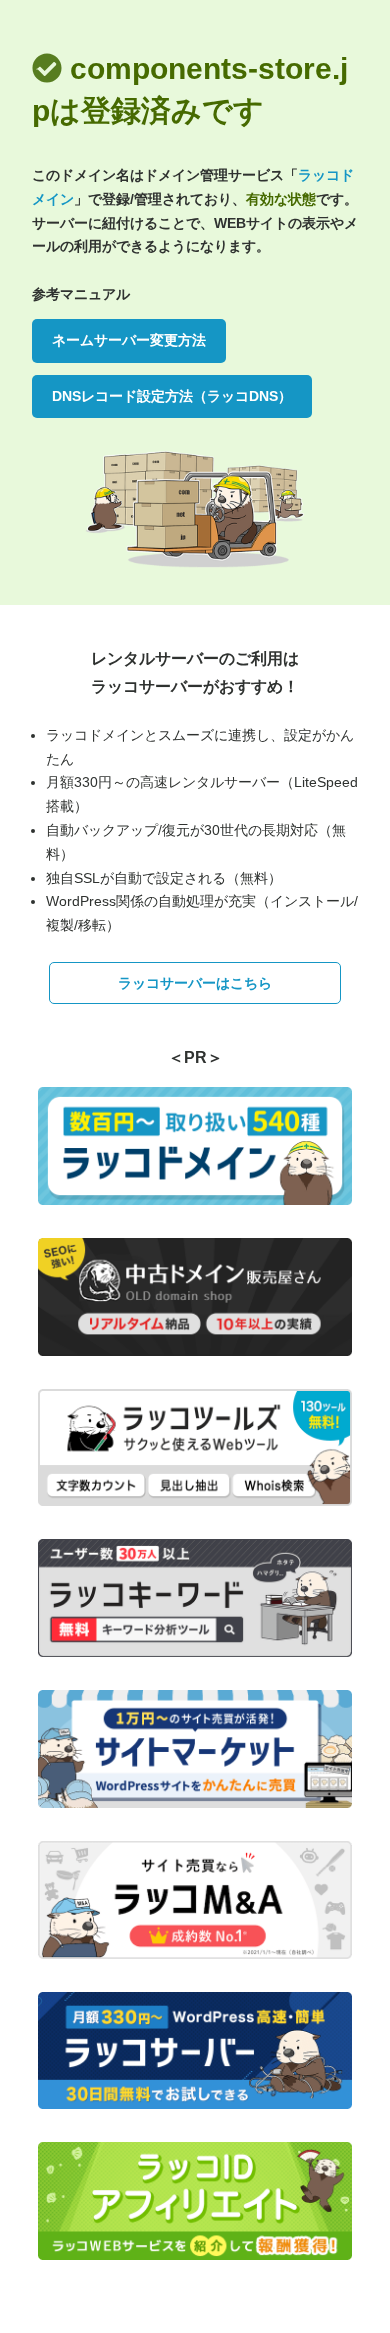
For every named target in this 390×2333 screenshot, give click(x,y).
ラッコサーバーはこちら (195, 983)
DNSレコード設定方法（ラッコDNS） (172, 396)
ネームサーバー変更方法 (129, 340)
